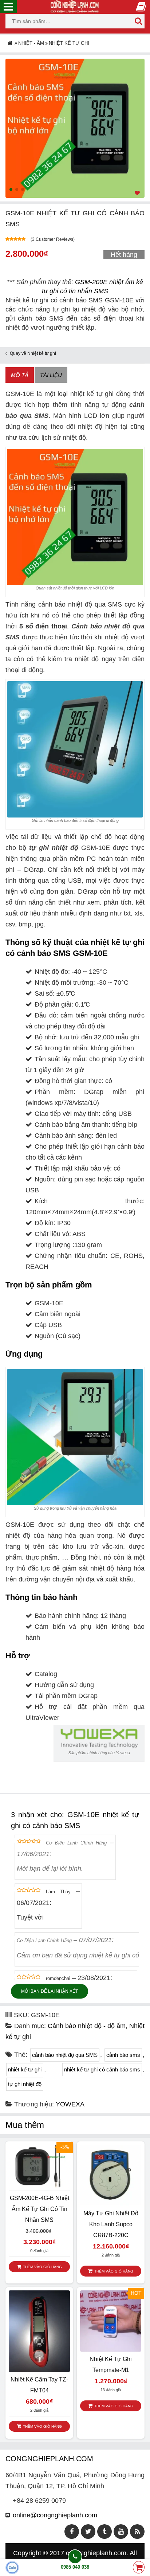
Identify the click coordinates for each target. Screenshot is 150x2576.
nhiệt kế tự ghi (25, 2069)
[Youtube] (121, 2532)
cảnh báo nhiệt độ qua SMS (65, 2055)
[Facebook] (72, 2532)
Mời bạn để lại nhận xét (50, 1991)
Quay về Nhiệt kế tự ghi (33, 353)
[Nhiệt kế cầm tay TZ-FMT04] (39, 2331)
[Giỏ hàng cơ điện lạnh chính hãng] (139, 2568)
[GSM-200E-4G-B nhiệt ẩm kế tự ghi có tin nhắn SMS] (39, 2167)
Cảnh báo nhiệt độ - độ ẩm (87, 2026)
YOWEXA (70, 2104)
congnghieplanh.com (96, 2553)
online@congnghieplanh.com (55, 2515)
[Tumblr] (104, 2532)
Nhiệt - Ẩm (31, 43)
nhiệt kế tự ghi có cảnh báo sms (102, 2069)
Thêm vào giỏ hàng (42, 2267)
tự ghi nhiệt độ (54, 848)
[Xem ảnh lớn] (75, 128)
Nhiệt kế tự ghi (69, 43)
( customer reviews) (53, 239)
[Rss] (137, 2532)
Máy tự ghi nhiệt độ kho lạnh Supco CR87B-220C (111, 2224)
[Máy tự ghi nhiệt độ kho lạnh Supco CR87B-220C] (111, 2175)
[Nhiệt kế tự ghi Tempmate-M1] (111, 2321)
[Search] (138, 21)
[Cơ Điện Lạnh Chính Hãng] (75, 6)
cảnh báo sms (123, 2055)
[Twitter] (88, 2532)
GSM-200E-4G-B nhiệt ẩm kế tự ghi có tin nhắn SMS (40, 2209)
